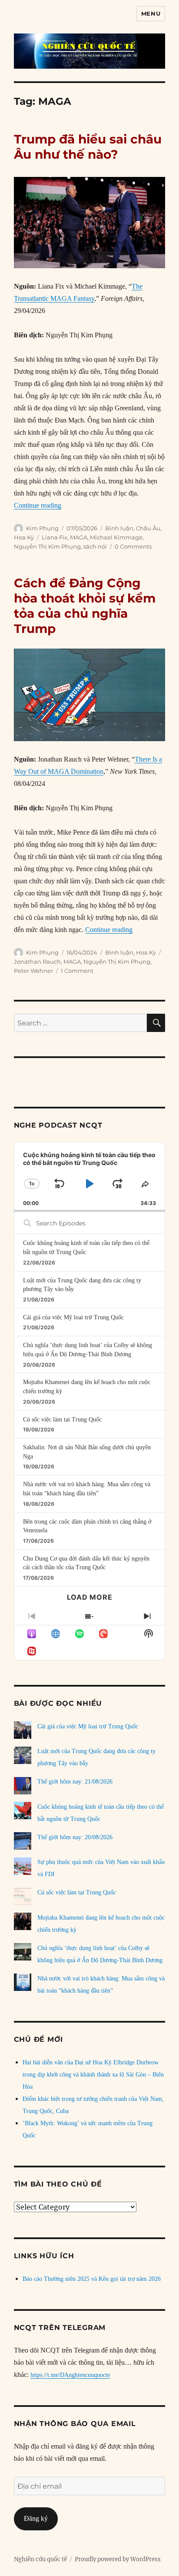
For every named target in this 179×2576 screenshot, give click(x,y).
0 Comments (133, 546)
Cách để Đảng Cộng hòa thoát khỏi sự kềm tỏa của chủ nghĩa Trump (85, 606)
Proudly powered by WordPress (118, 2559)
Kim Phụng (42, 528)
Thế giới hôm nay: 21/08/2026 (75, 1782)
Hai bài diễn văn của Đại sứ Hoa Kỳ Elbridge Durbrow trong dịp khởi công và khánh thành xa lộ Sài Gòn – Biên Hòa (93, 2075)
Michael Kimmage (116, 537)
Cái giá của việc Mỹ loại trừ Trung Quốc (73, 1317)
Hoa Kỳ (24, 537)
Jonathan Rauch (37, 962)
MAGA (79, 537)
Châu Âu (148, 528)
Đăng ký (36, 2518)
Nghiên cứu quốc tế (40, 2559)
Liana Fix (55, 537)
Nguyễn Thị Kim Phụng (47, 546)
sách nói (95, 546)
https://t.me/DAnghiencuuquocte (70, 2375)
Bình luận (119, 528)
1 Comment (77, 971)
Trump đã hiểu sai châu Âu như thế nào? (88, 147)
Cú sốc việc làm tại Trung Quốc (62, 1419)
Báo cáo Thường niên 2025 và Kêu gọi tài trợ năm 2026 (92, 2279)
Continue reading (38, 505)
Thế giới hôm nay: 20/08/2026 (75, 1837)
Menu (151, 13)
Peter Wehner (33, 971)
